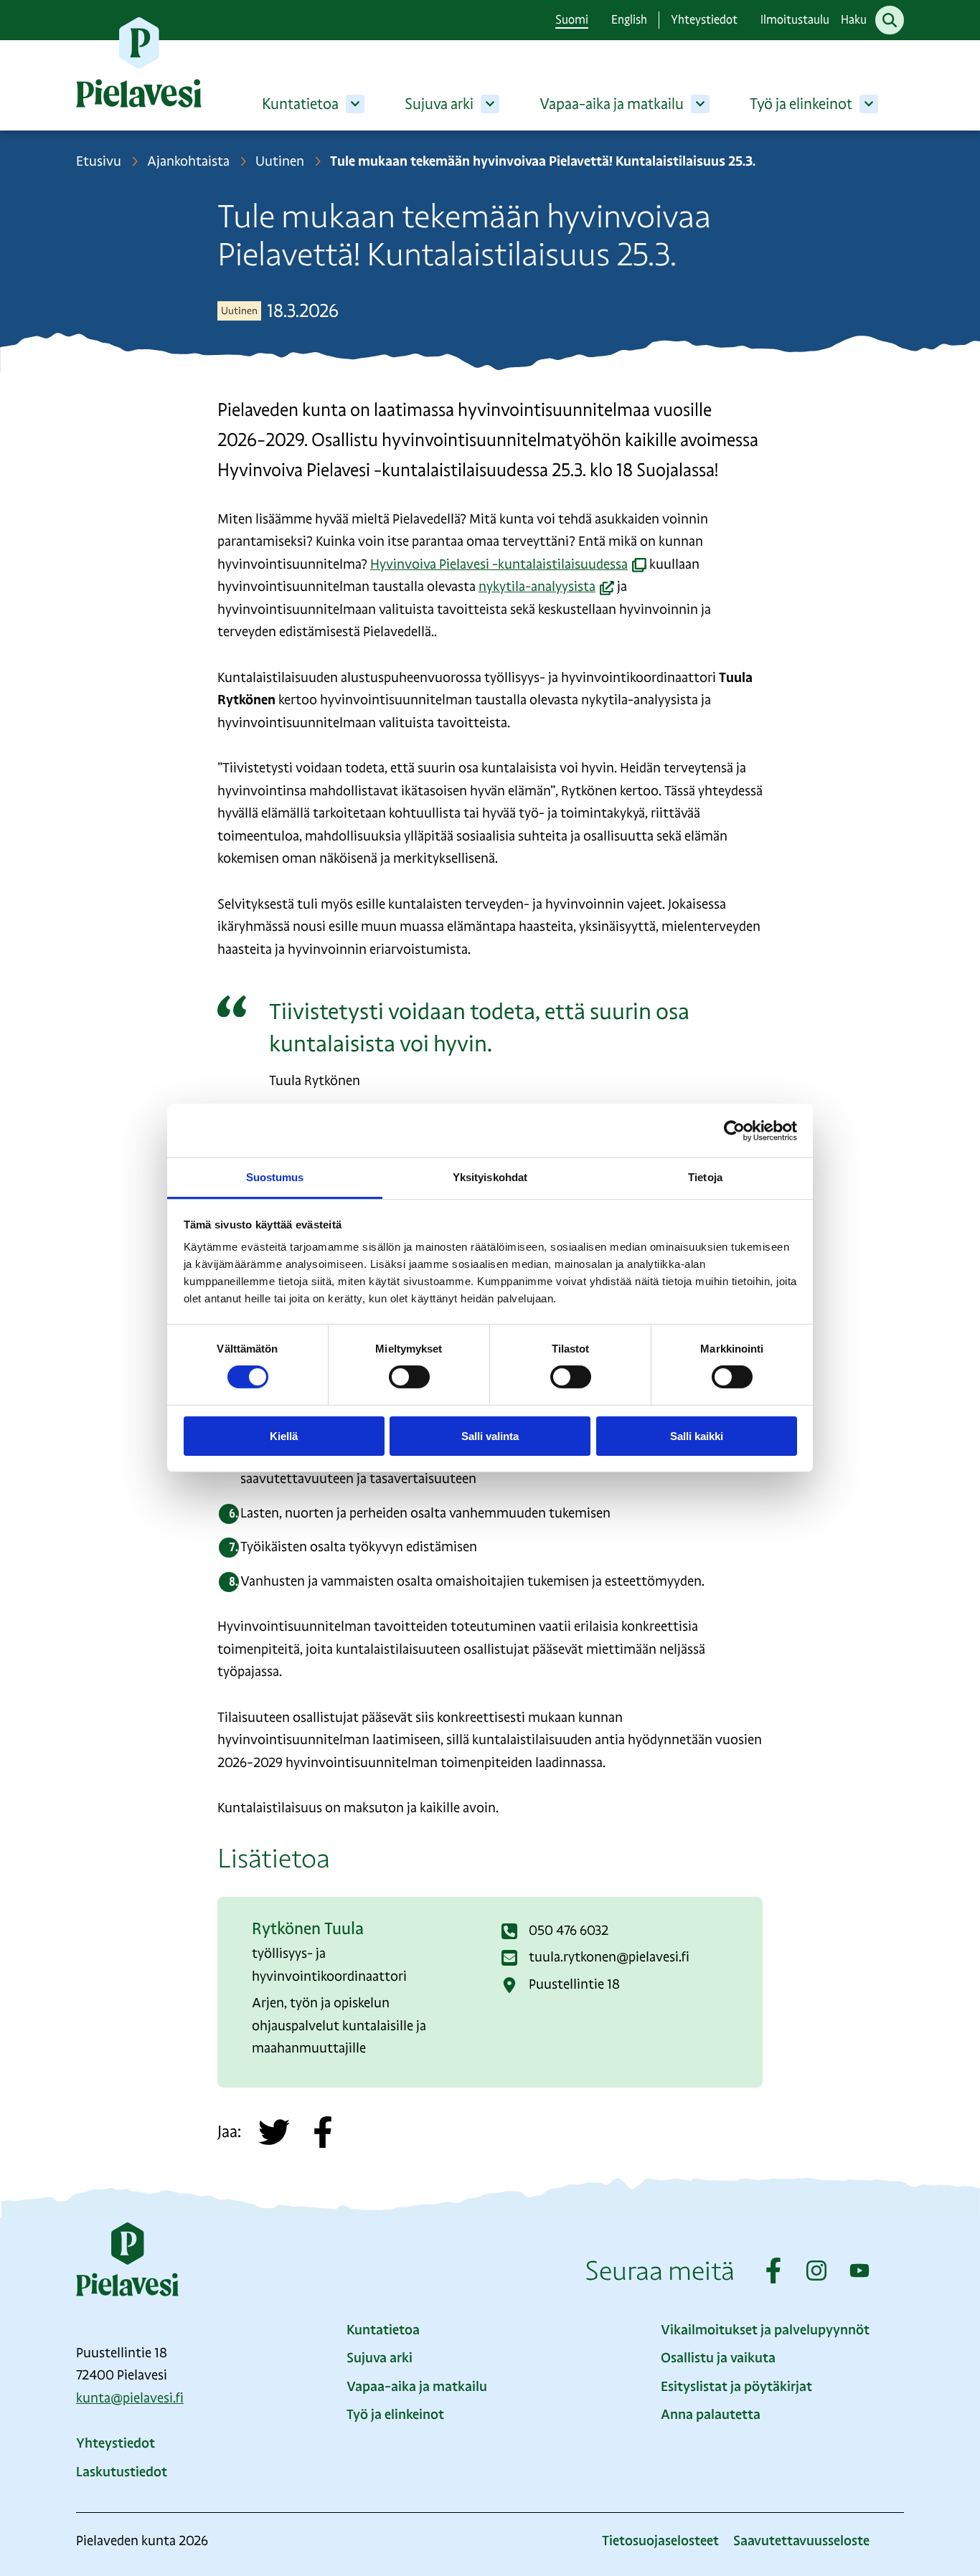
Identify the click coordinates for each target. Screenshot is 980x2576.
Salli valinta (490, 1436)
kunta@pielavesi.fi (130, 2398)
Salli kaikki (697, 1436)
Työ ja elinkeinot (801, 104)
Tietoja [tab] (705, 1177)
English (629, 20)
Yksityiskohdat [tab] (490, 1177)
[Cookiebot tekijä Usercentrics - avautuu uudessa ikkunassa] (734, 1130)
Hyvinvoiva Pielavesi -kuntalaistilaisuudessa (508, 564)
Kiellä (284, 1436)
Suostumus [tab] (275, 1177)
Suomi (572, 20)
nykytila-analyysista (546, 587)
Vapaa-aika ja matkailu (612, 104)
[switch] (409, 1377)
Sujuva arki (439, 104)
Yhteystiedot (704, 20)
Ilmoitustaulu (795, 20)
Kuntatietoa (300, 104)
